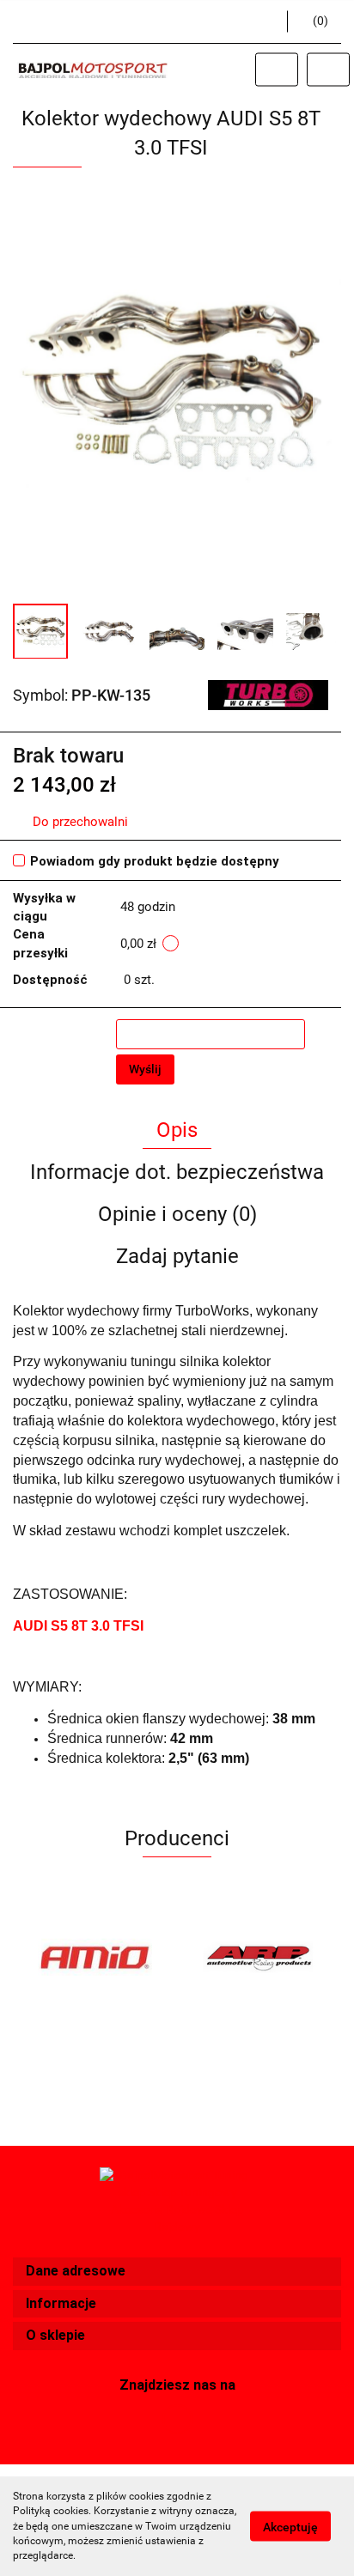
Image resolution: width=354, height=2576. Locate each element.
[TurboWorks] (268, 695)
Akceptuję (290, 2527)
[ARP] (259, 1957)
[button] (177, 2272)
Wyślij (145, 1069)
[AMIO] (95, 1957)
